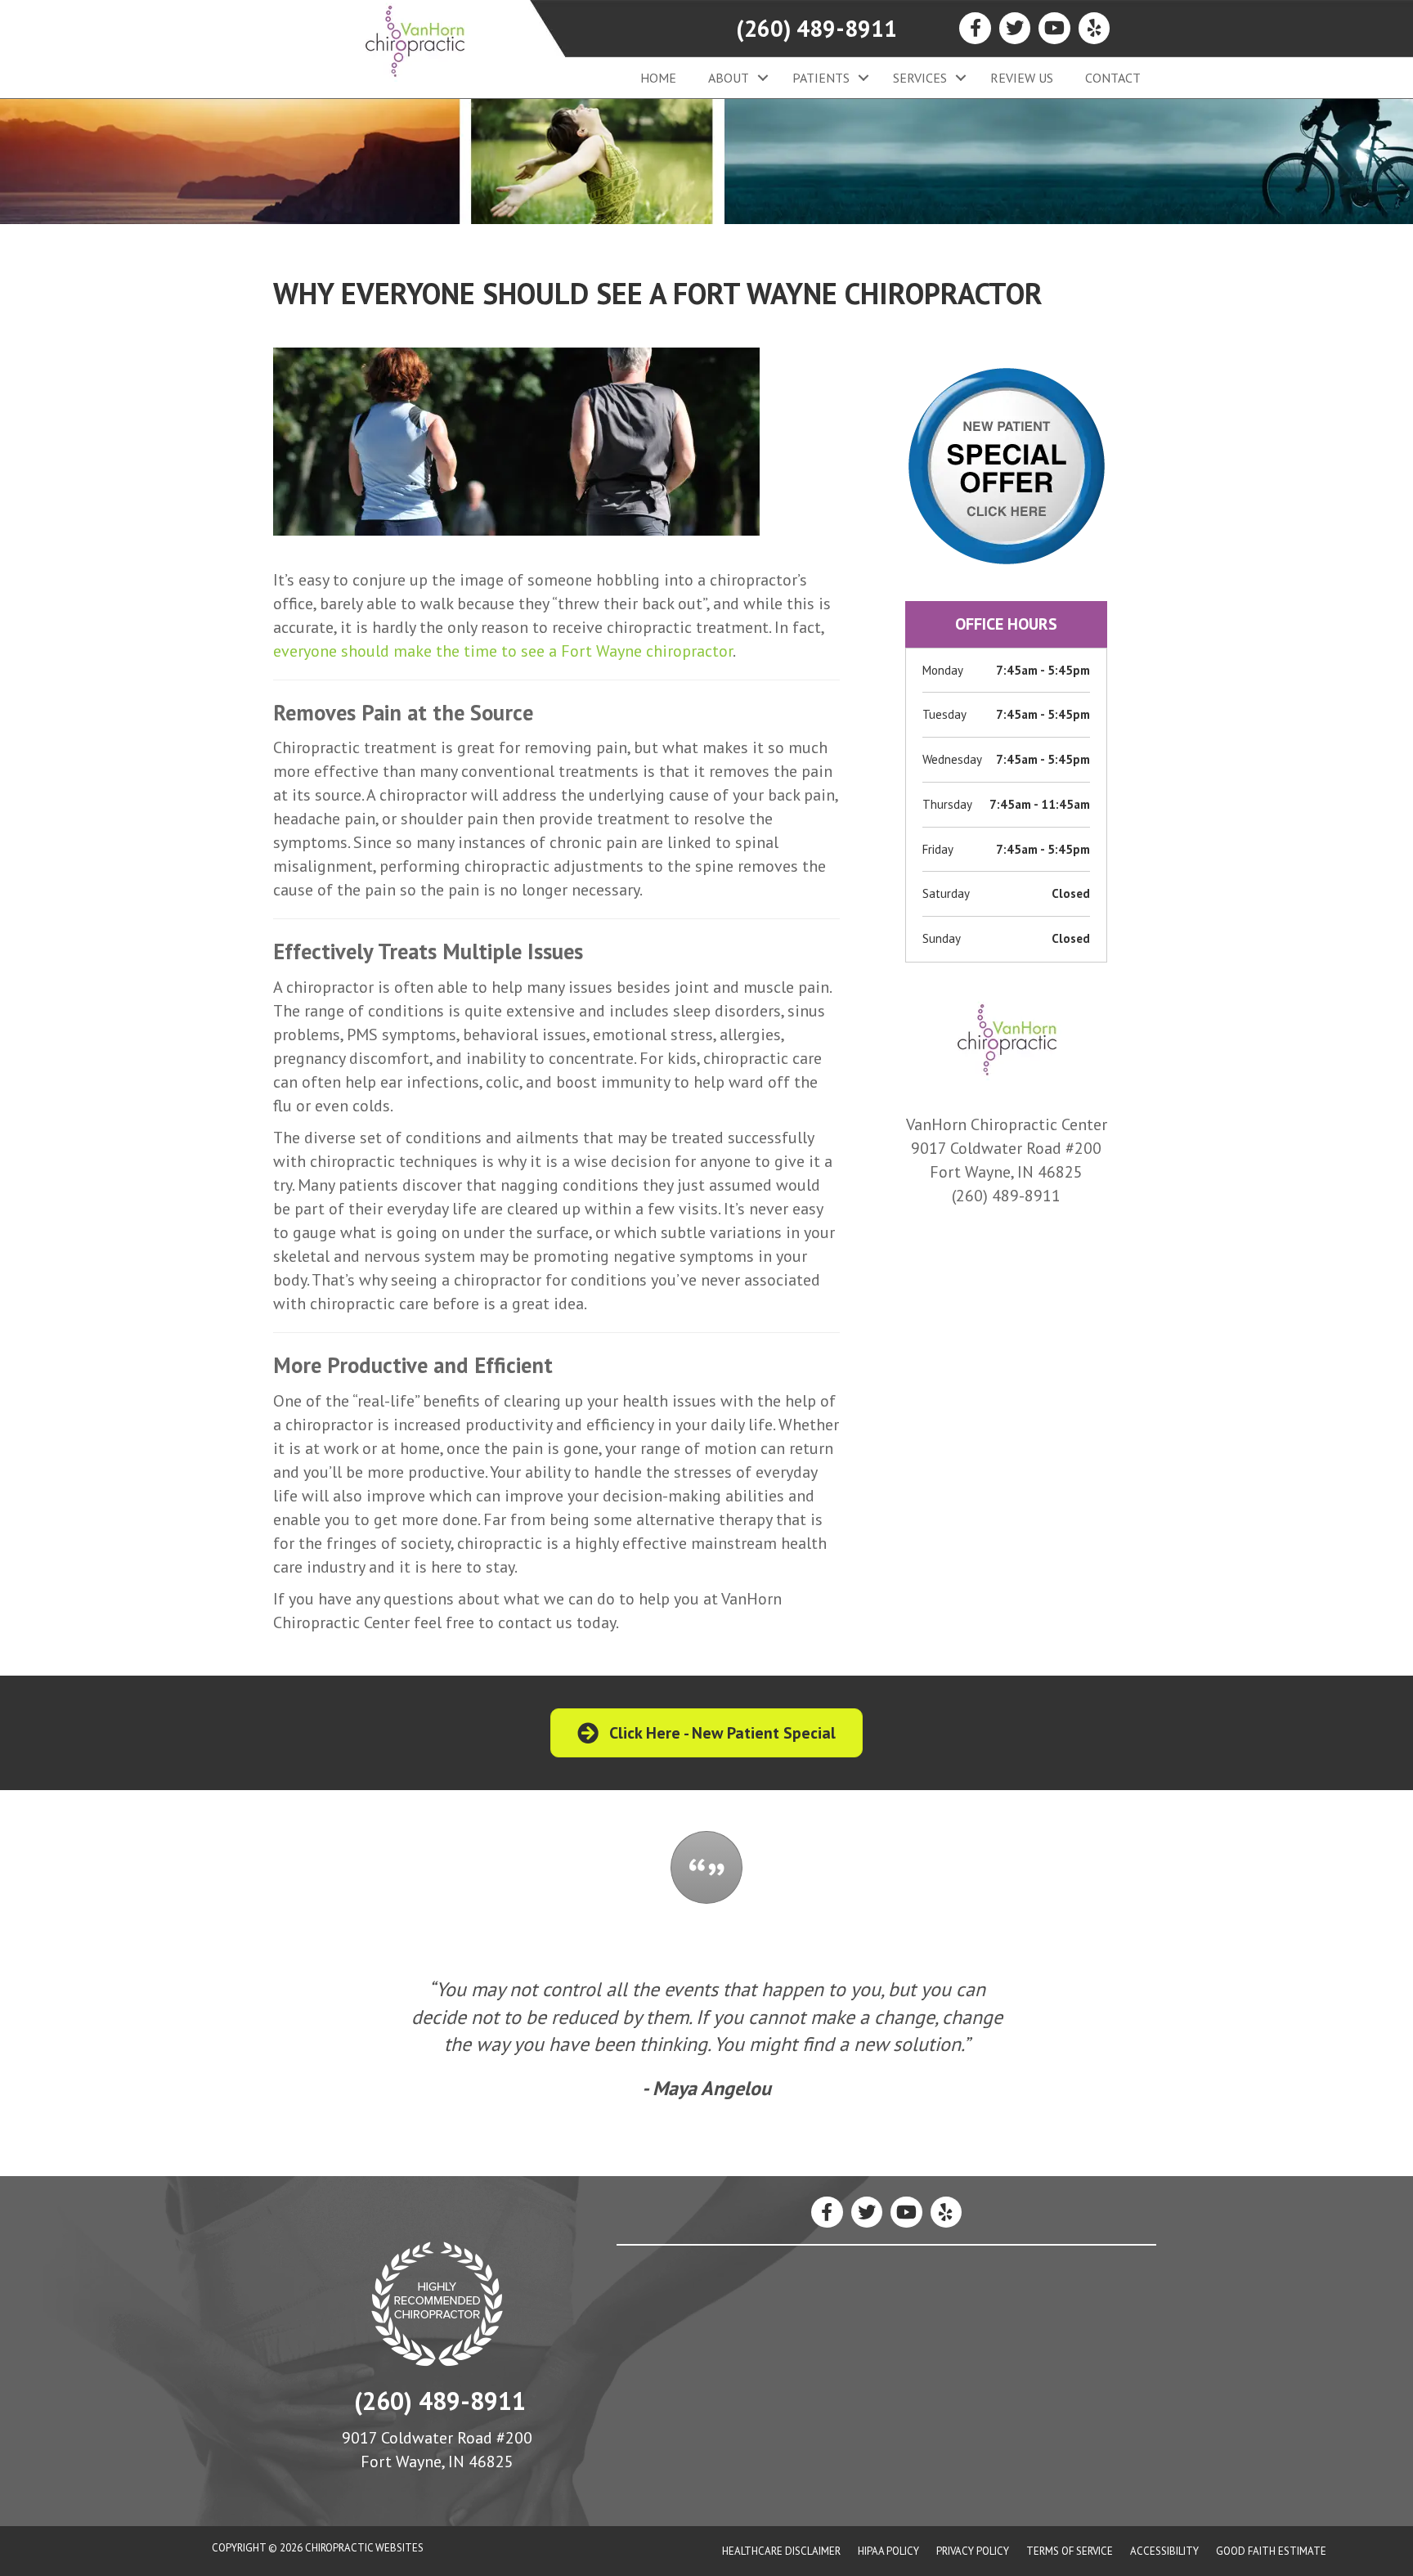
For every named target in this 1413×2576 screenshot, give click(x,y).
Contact (1113, 78)
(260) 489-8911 (816, 28)
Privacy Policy (973, 2551)
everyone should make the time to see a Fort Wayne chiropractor (503, 651)
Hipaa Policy (888, 2551)
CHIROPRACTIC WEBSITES (364, 2548)
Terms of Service (1070, 2551)
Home (658, 78)
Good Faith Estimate (1271, 2551)
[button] (763, 78)
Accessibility (1164, 2551)
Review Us (1022, 78)
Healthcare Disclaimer (781, 2551)
